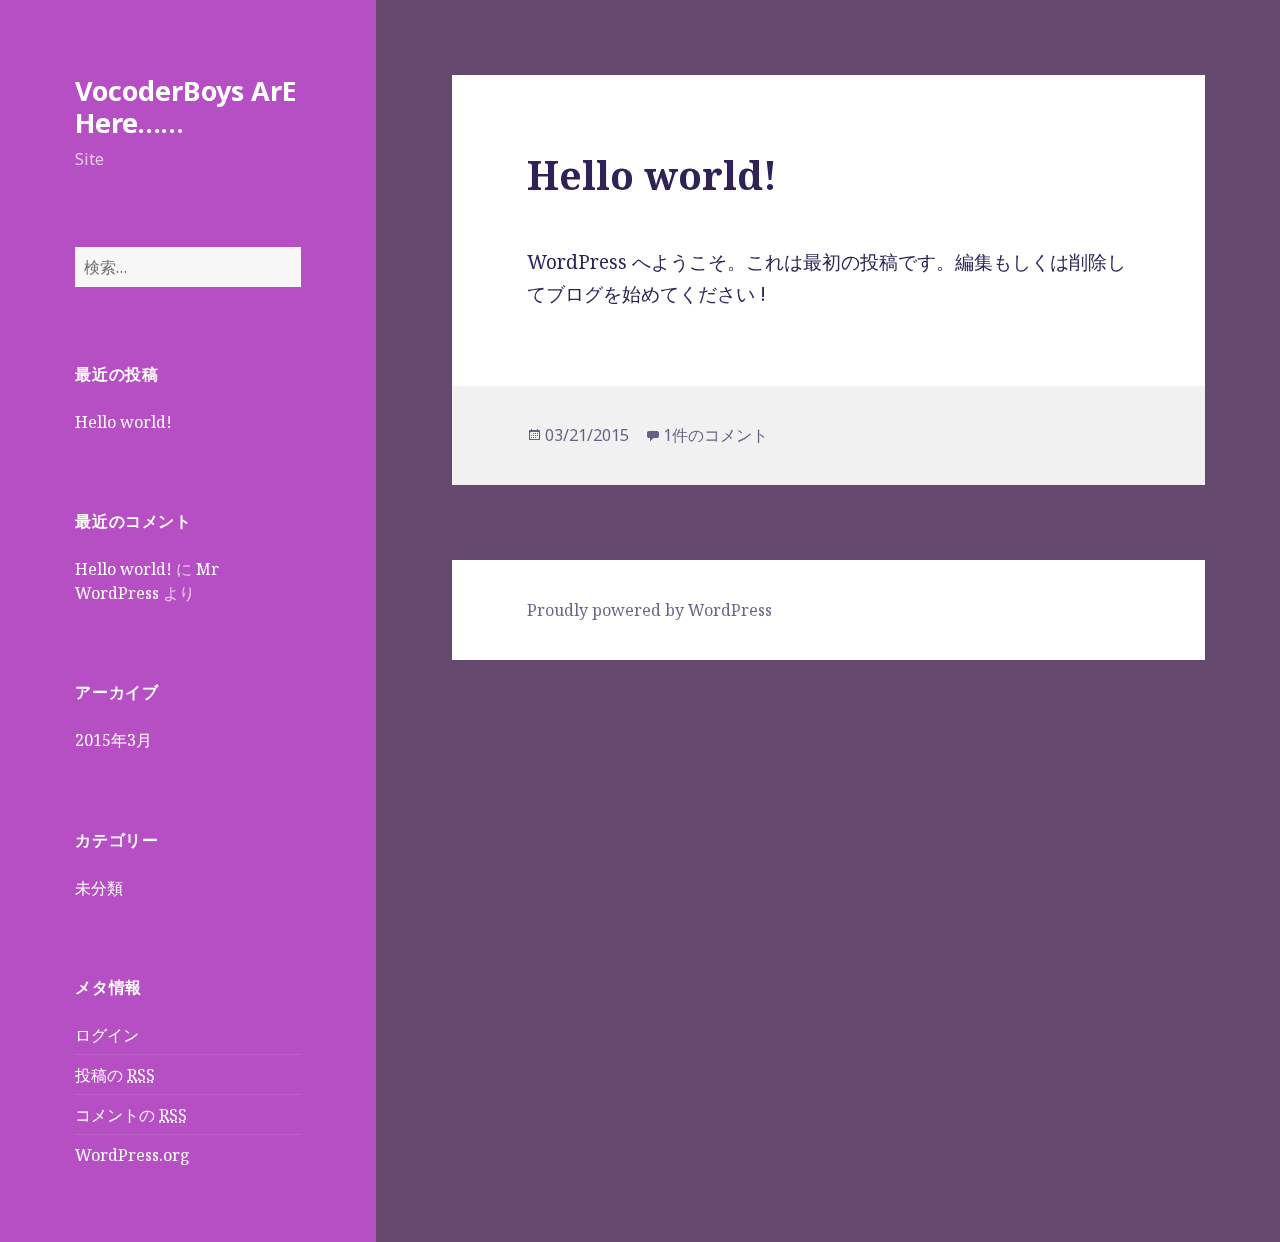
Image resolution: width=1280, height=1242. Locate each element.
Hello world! (123, 422)
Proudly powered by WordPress (649, 610)
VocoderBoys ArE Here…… (186, 106)
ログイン (107, 1035)
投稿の (115, 1075)
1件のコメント (715, 435)
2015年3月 (113, 740)
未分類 (99, 888)
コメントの (131, 1115)
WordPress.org (132, 1155)
